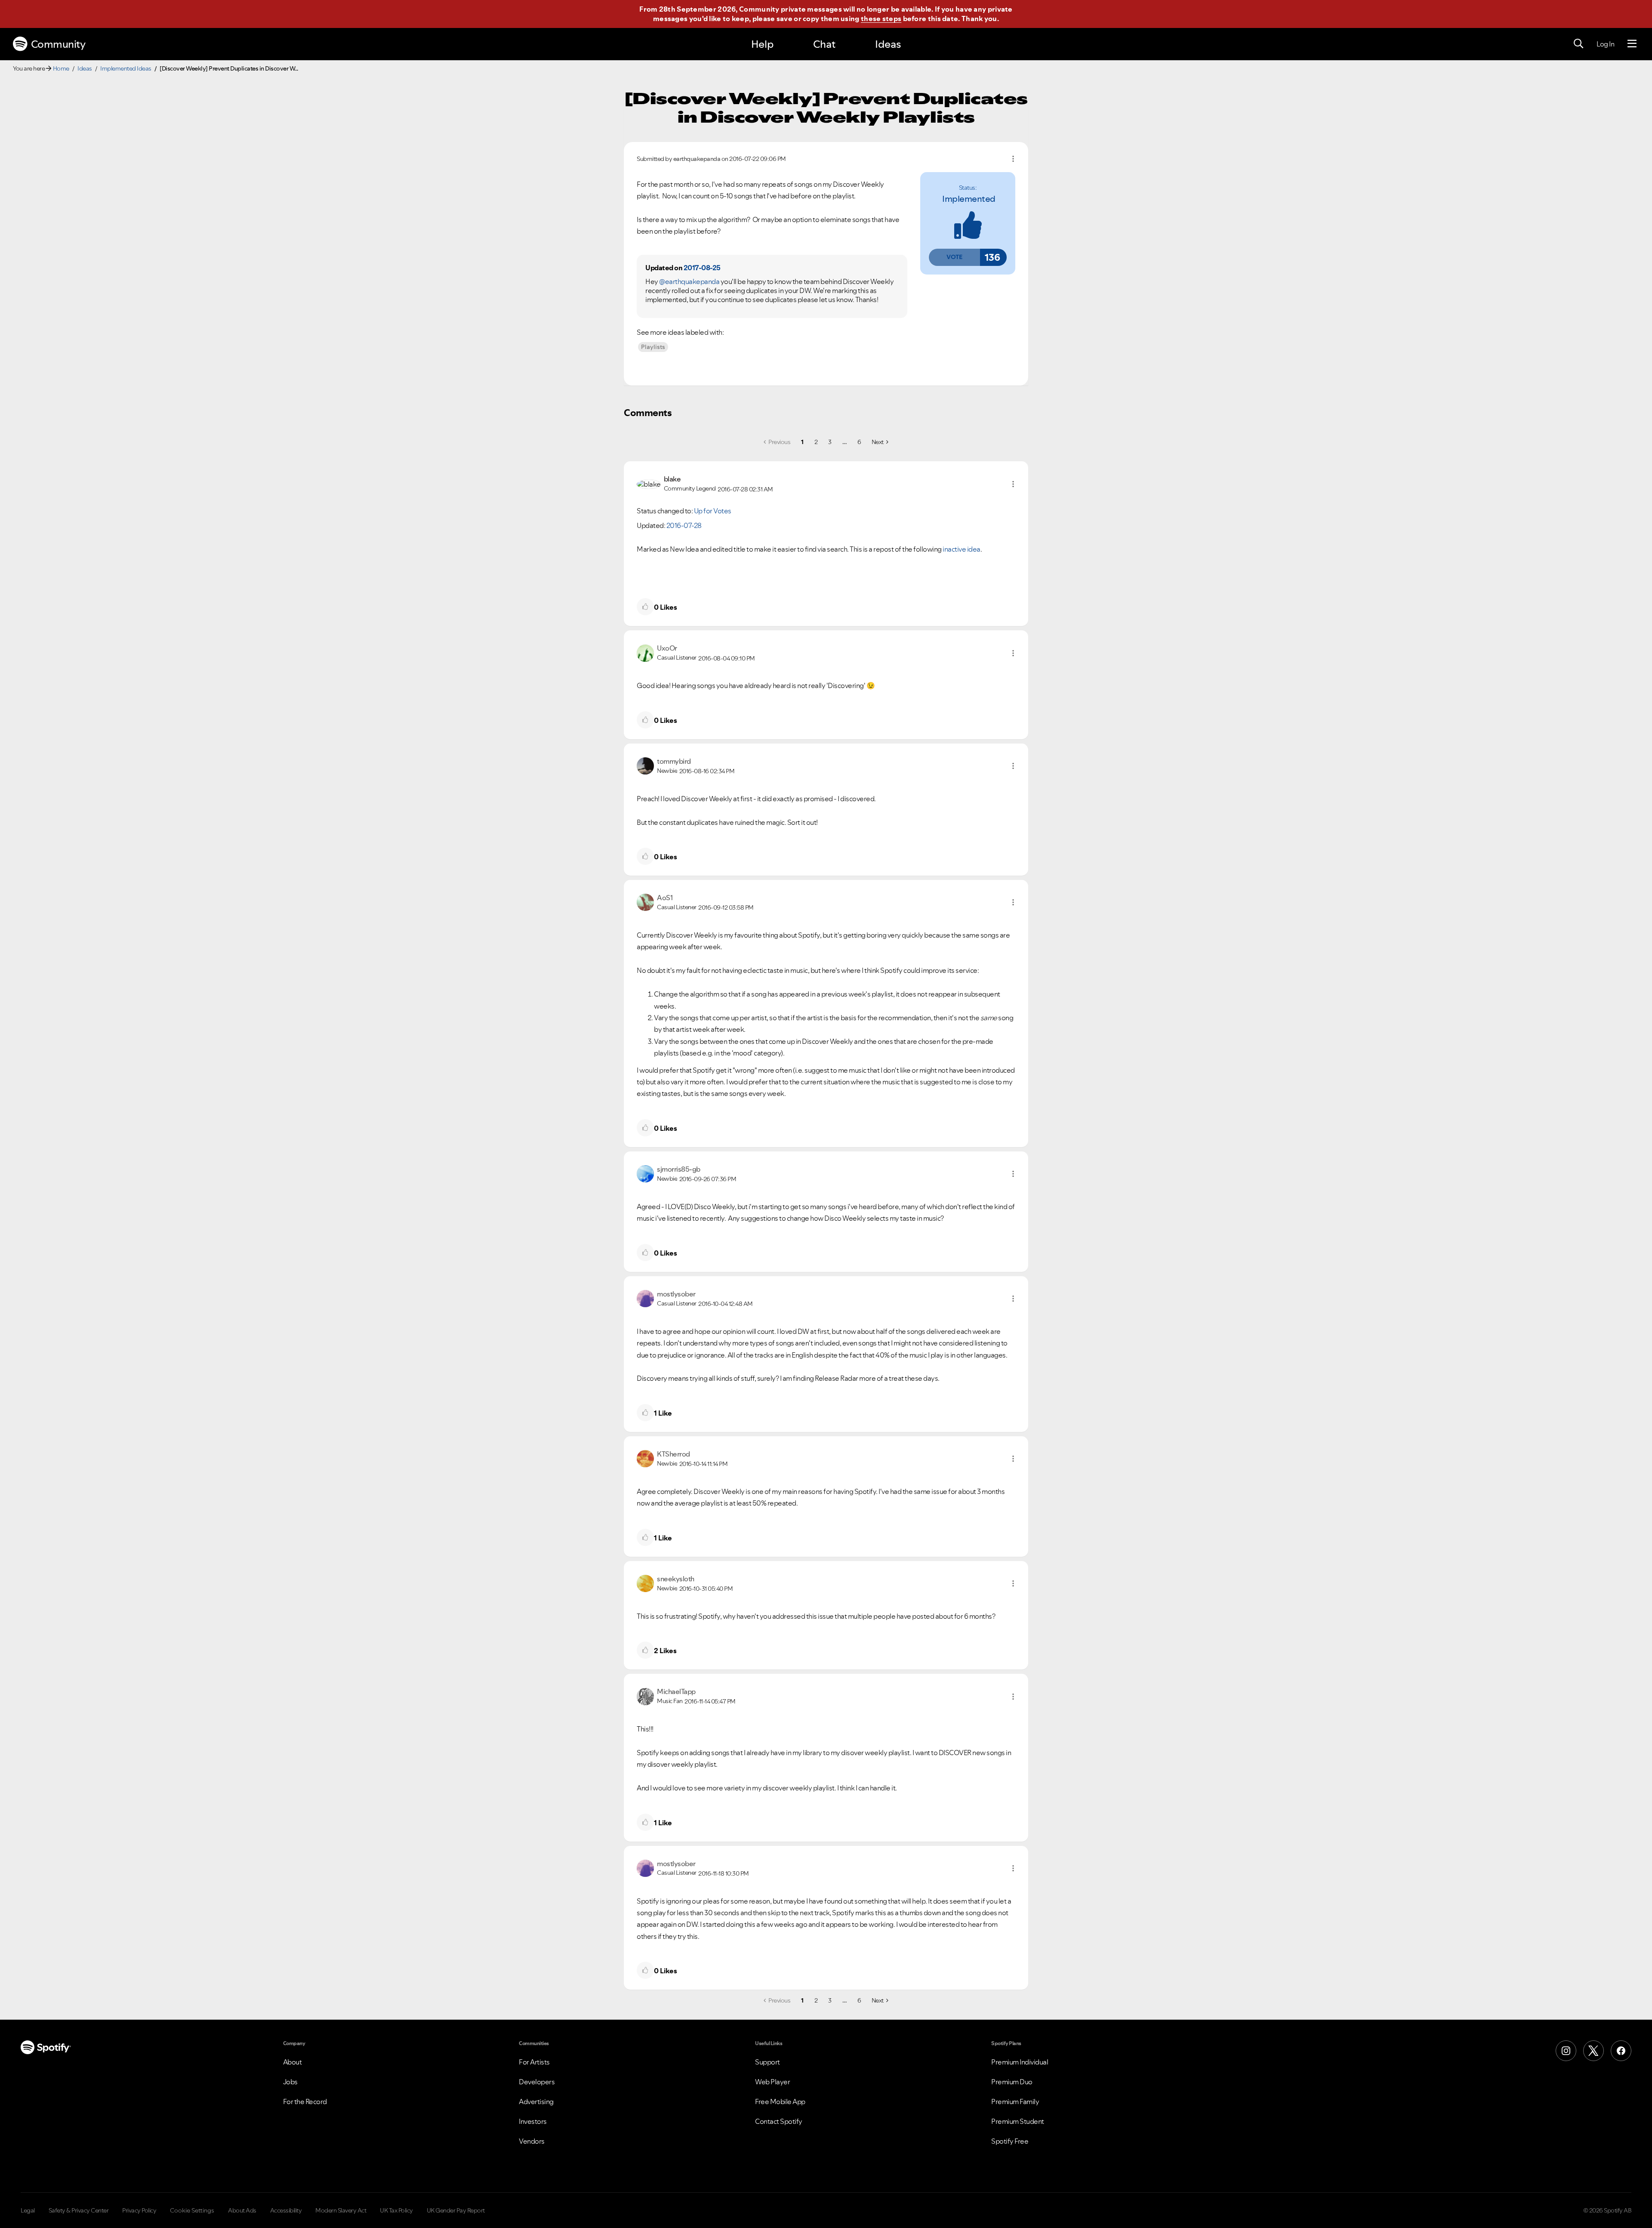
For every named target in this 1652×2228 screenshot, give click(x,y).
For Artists (534, 2062)
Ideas (888, 44)
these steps (881, 19)
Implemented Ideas (126, 68)
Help (762, 44)
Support (767, 2062)
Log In (1605, 44)
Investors (533, 2121)
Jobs (290, 2082)
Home (61, 68)
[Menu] (1632, 44)
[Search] (1578, 44)
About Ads (242, 2210)
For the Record (305, 2101)
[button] (954, 257)
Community (58, 44)
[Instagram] (1566, 2051)
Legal (28, 2210)
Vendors (532, 2141)
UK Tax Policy (396, 2210)
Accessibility (286, 2210)
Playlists (653, 347)
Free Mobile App (780, 2101)
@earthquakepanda (689, 281)
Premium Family (1015, 2101)
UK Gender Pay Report (456, 2210)
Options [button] (1013, 159)
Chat (824, 44)
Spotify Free (1010, 2141)
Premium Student (1018, 2121)
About (293, 2062)
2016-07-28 (684, 525)
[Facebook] (1621, 2051)
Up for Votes (713, 511)
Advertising (536, 2101)
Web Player (772, 2082)
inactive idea (962, 549)
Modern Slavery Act (341, 2210)
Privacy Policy (139, 2210)
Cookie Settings (192, 2210)
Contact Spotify (779, 2121)
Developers (537, 2082)
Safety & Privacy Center (79, 2210)
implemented (969, 199)
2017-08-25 (702, 268)
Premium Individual (1020, 2062)
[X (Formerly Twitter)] (1593, 2051)
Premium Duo (1012, 2082)
